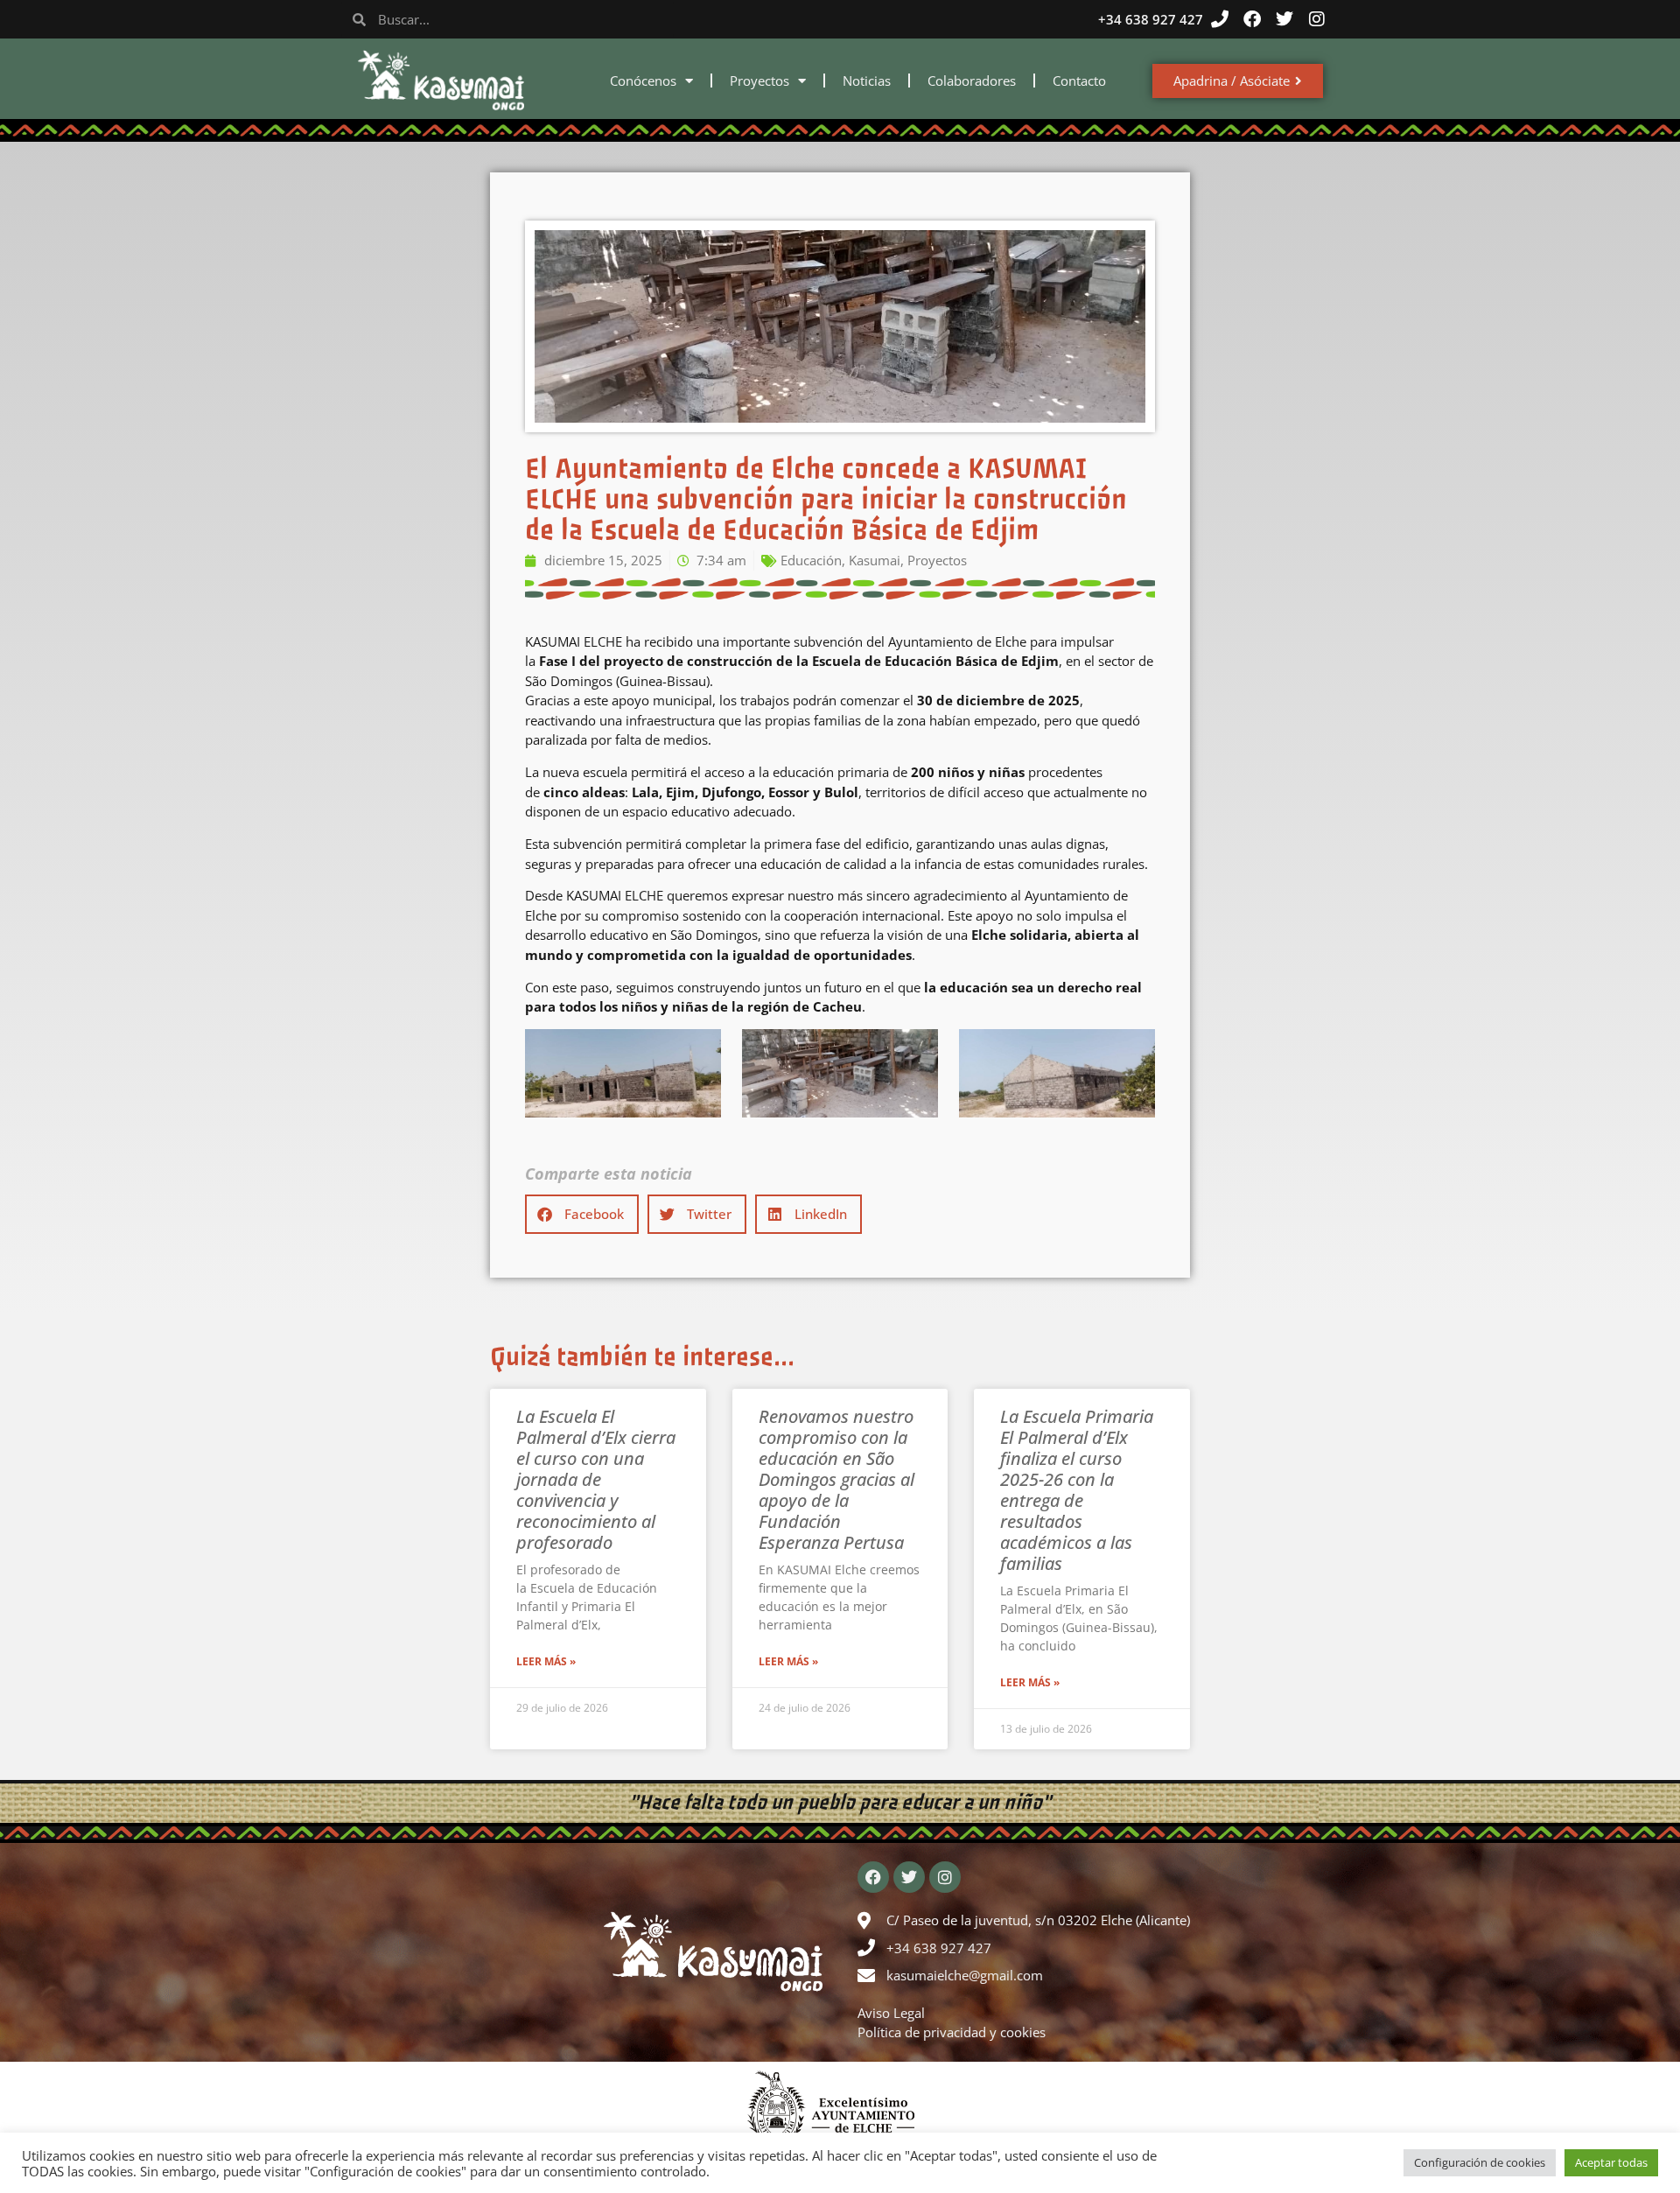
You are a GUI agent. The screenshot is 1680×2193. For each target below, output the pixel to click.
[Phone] (1220, 19)
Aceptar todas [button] (1611, 2162)
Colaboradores (972, 81)
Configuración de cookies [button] (1480, 2162)
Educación (811, 560)
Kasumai (875, 560)
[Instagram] (1317, 19)
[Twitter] (1284, 19)
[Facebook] (1252, 19)
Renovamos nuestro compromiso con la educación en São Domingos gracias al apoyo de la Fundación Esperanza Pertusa (836, 1479)
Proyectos (759, 81)
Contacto (1079, 81)
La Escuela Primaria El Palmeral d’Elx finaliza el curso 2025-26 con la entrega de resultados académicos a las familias (1077, 1490)
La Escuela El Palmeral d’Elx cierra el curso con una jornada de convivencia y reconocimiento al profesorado (596, 1479)
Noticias (867, 81)
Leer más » (546, 1661)
